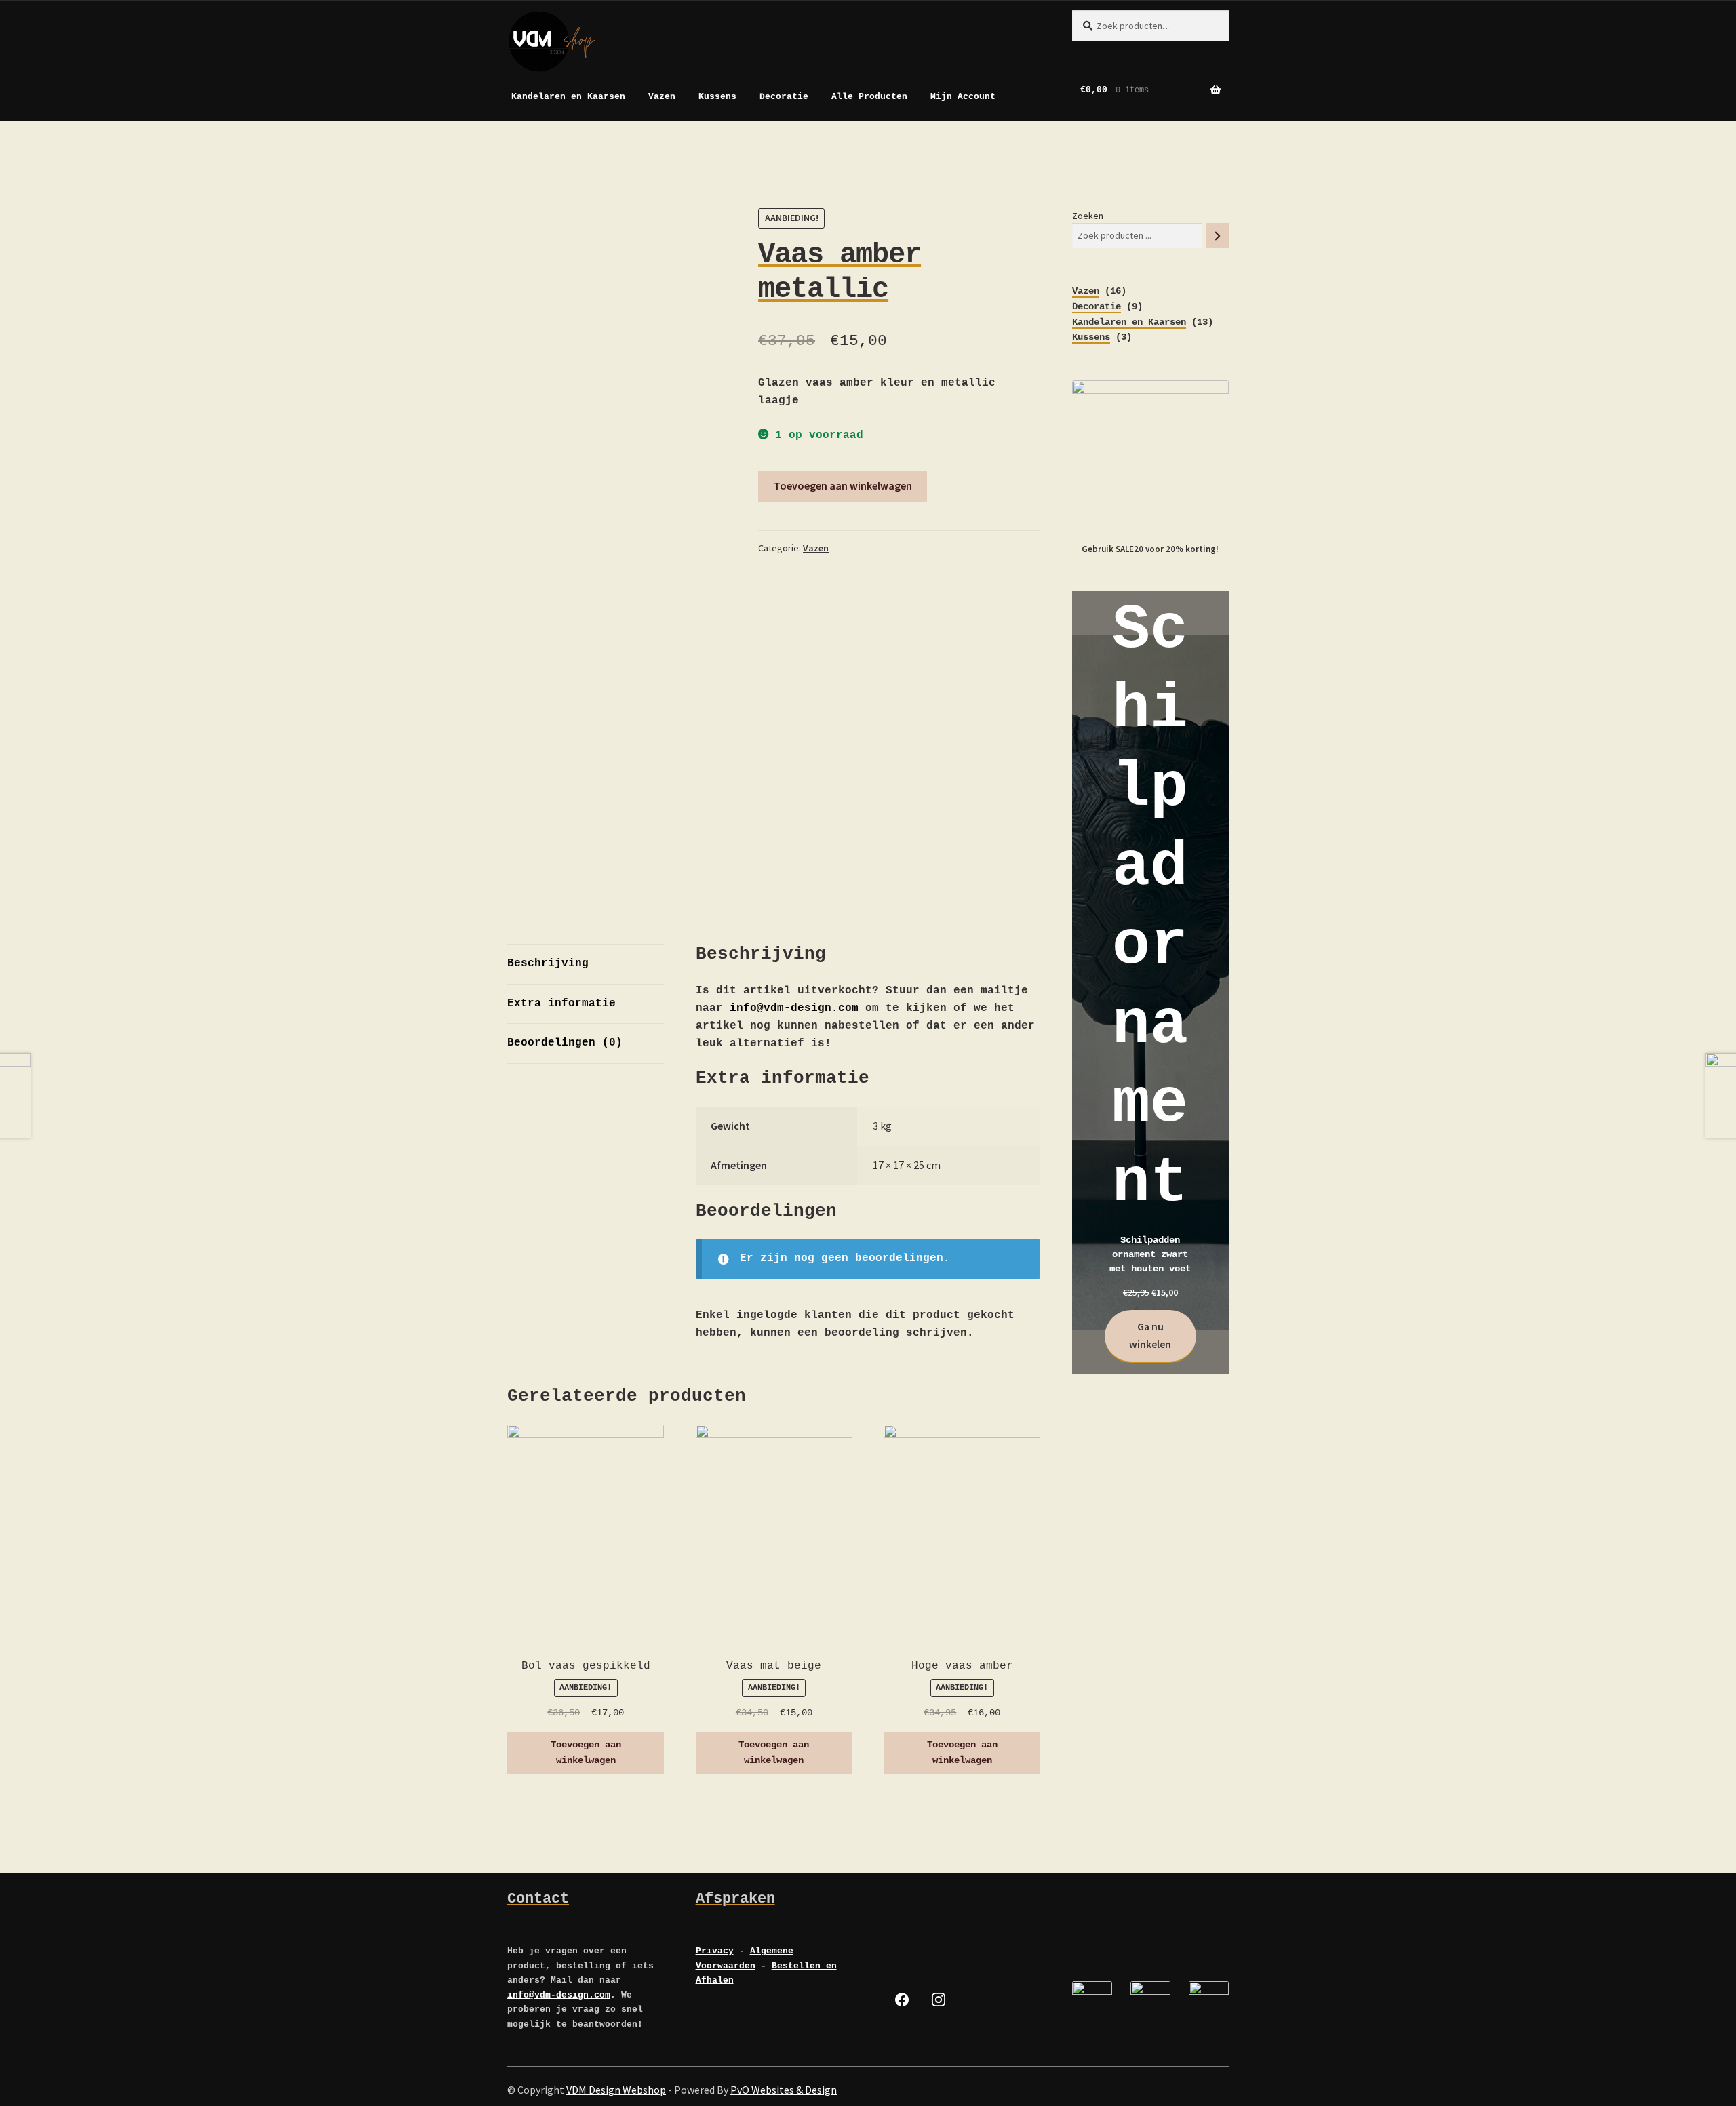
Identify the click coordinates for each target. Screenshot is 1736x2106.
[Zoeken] (1218, 236)
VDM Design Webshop (616, 2090)
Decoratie (784, 97)
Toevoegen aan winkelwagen (843, 485)
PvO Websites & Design (784, 2090)
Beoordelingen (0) (565, 1043)
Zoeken (1088, 216)
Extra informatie (561, 1004)
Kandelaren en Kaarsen (568, 97)
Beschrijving (548, 963)
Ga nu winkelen (1150, 1335)
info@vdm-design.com (794, 1008)
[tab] (586, 965)
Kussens (717, 97)
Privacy (715, 1951)
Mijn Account (963, 97)
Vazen (662, 97)
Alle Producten (869, 97)
